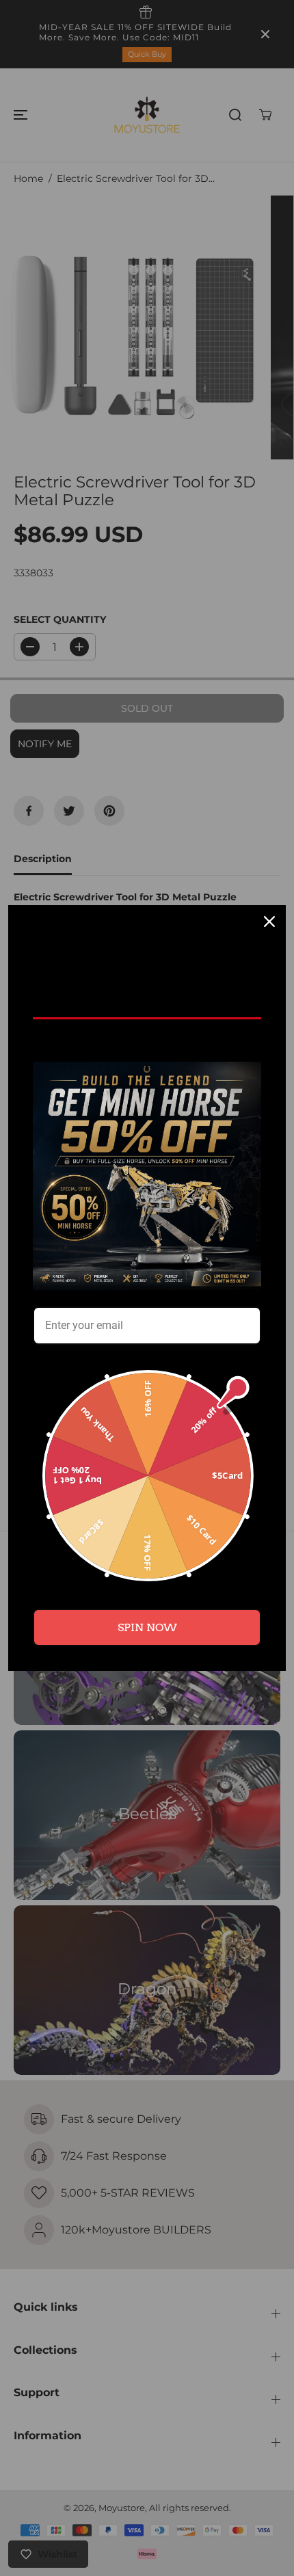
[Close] (269, 922)
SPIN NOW (147, 1627)
